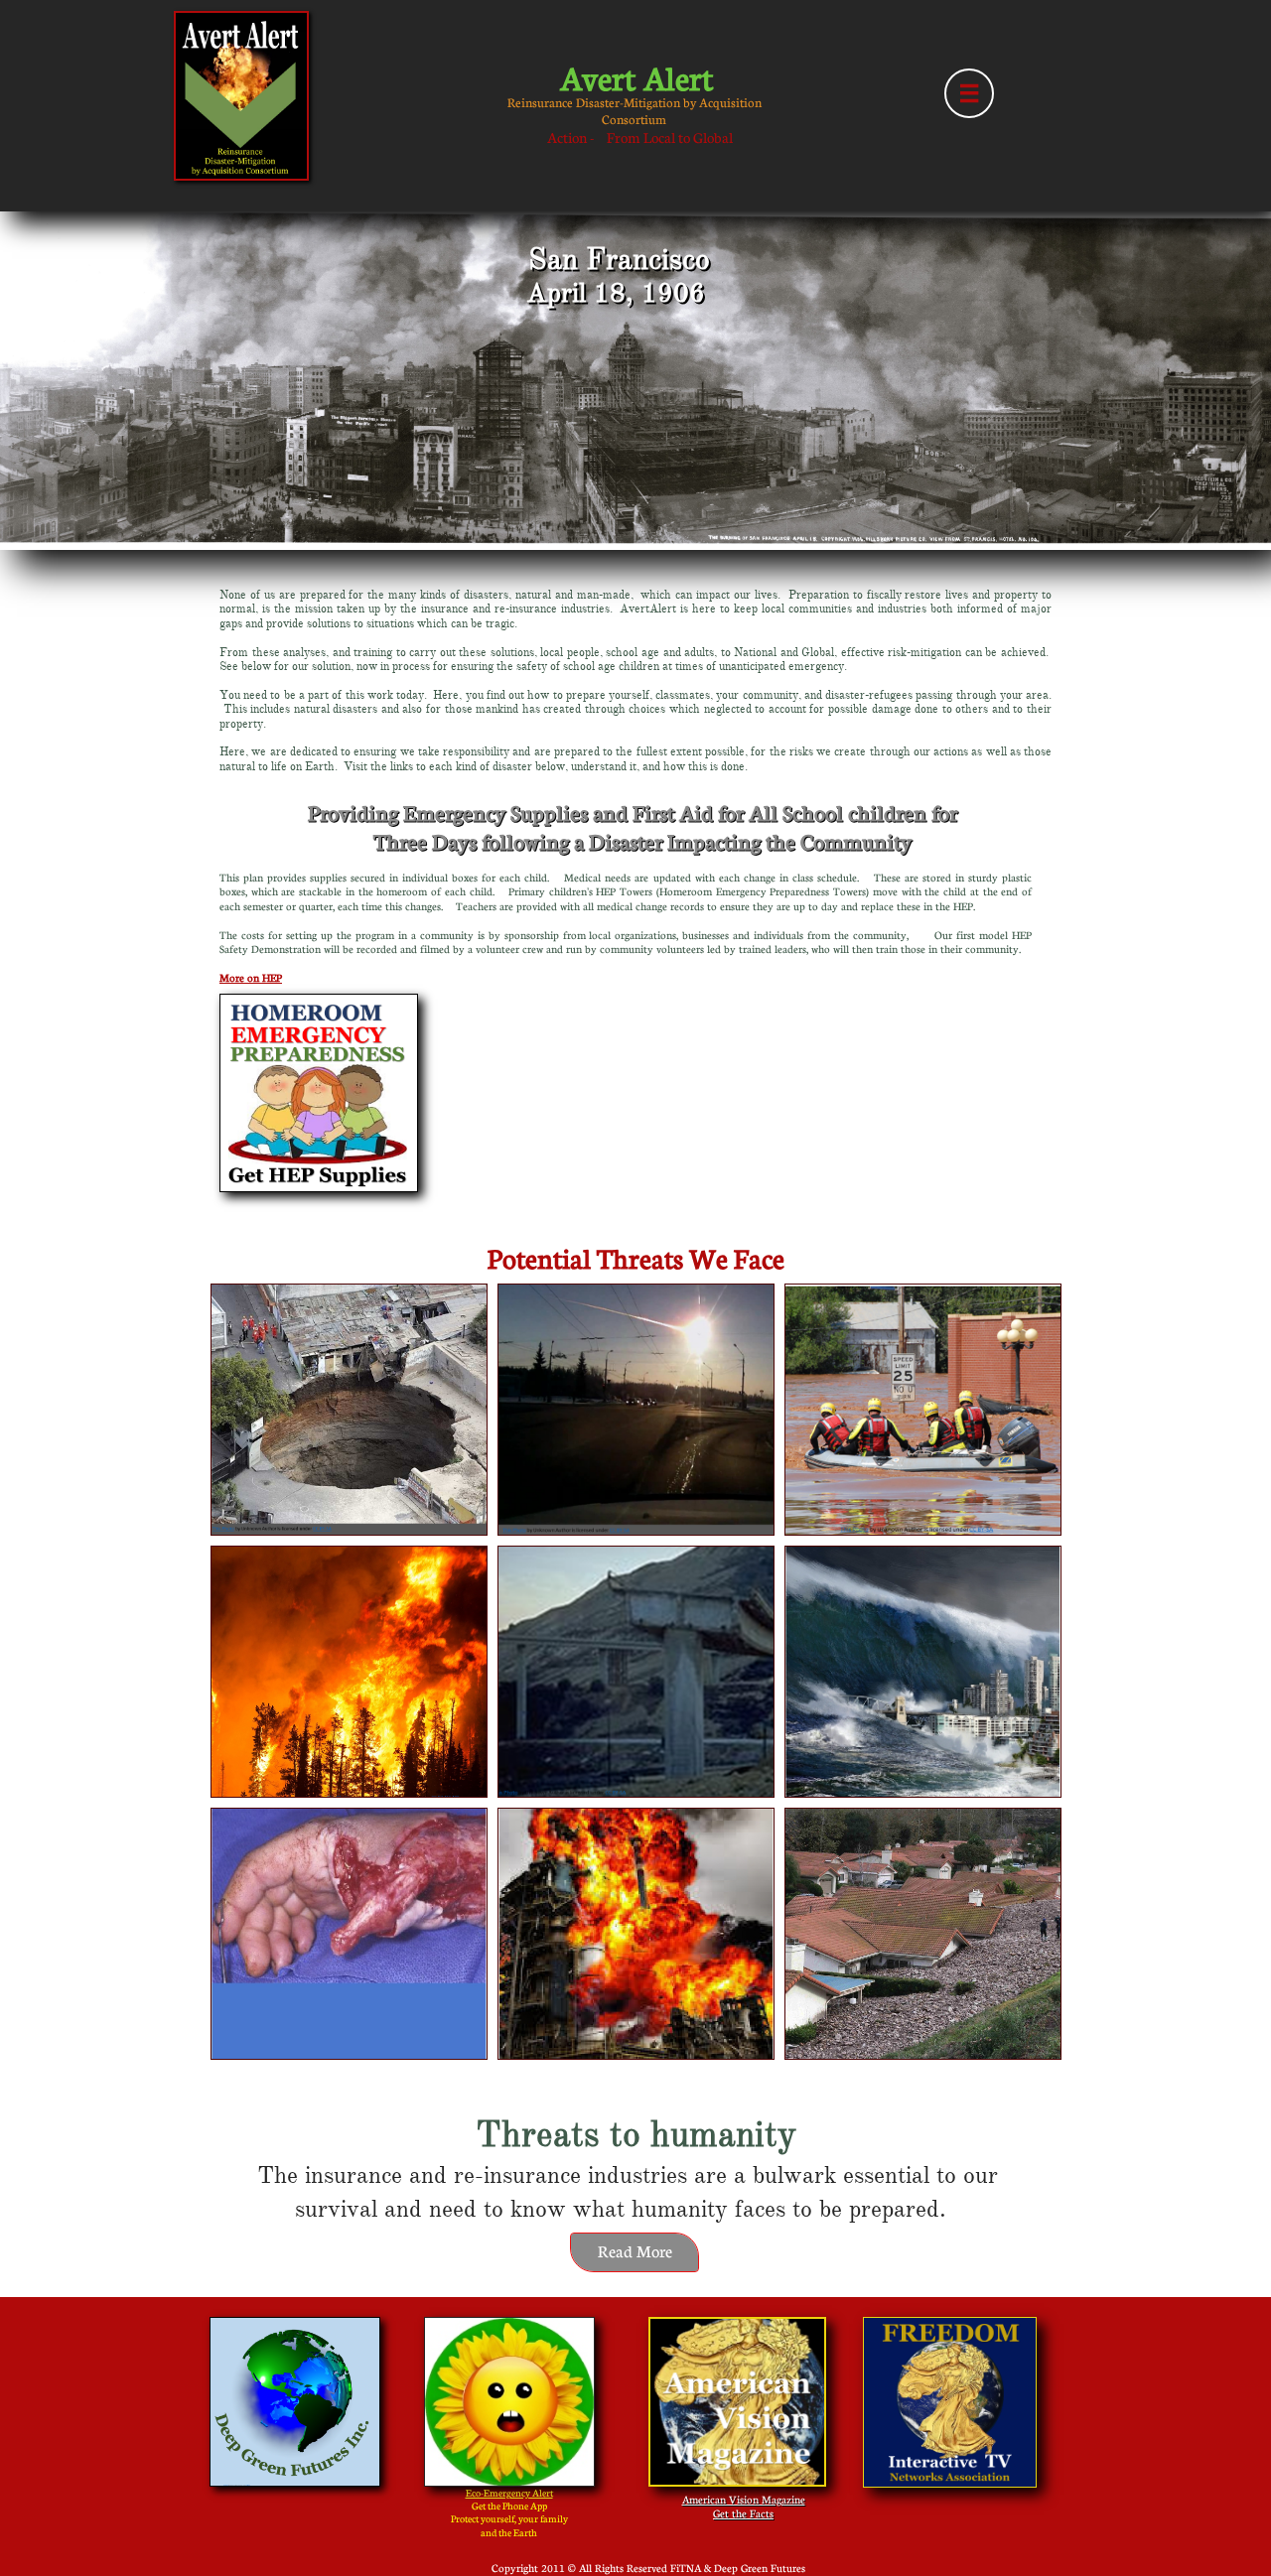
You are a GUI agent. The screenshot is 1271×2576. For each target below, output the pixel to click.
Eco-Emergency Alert (509, 2493)
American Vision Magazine (744, 2499)
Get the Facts (743, 2513)
